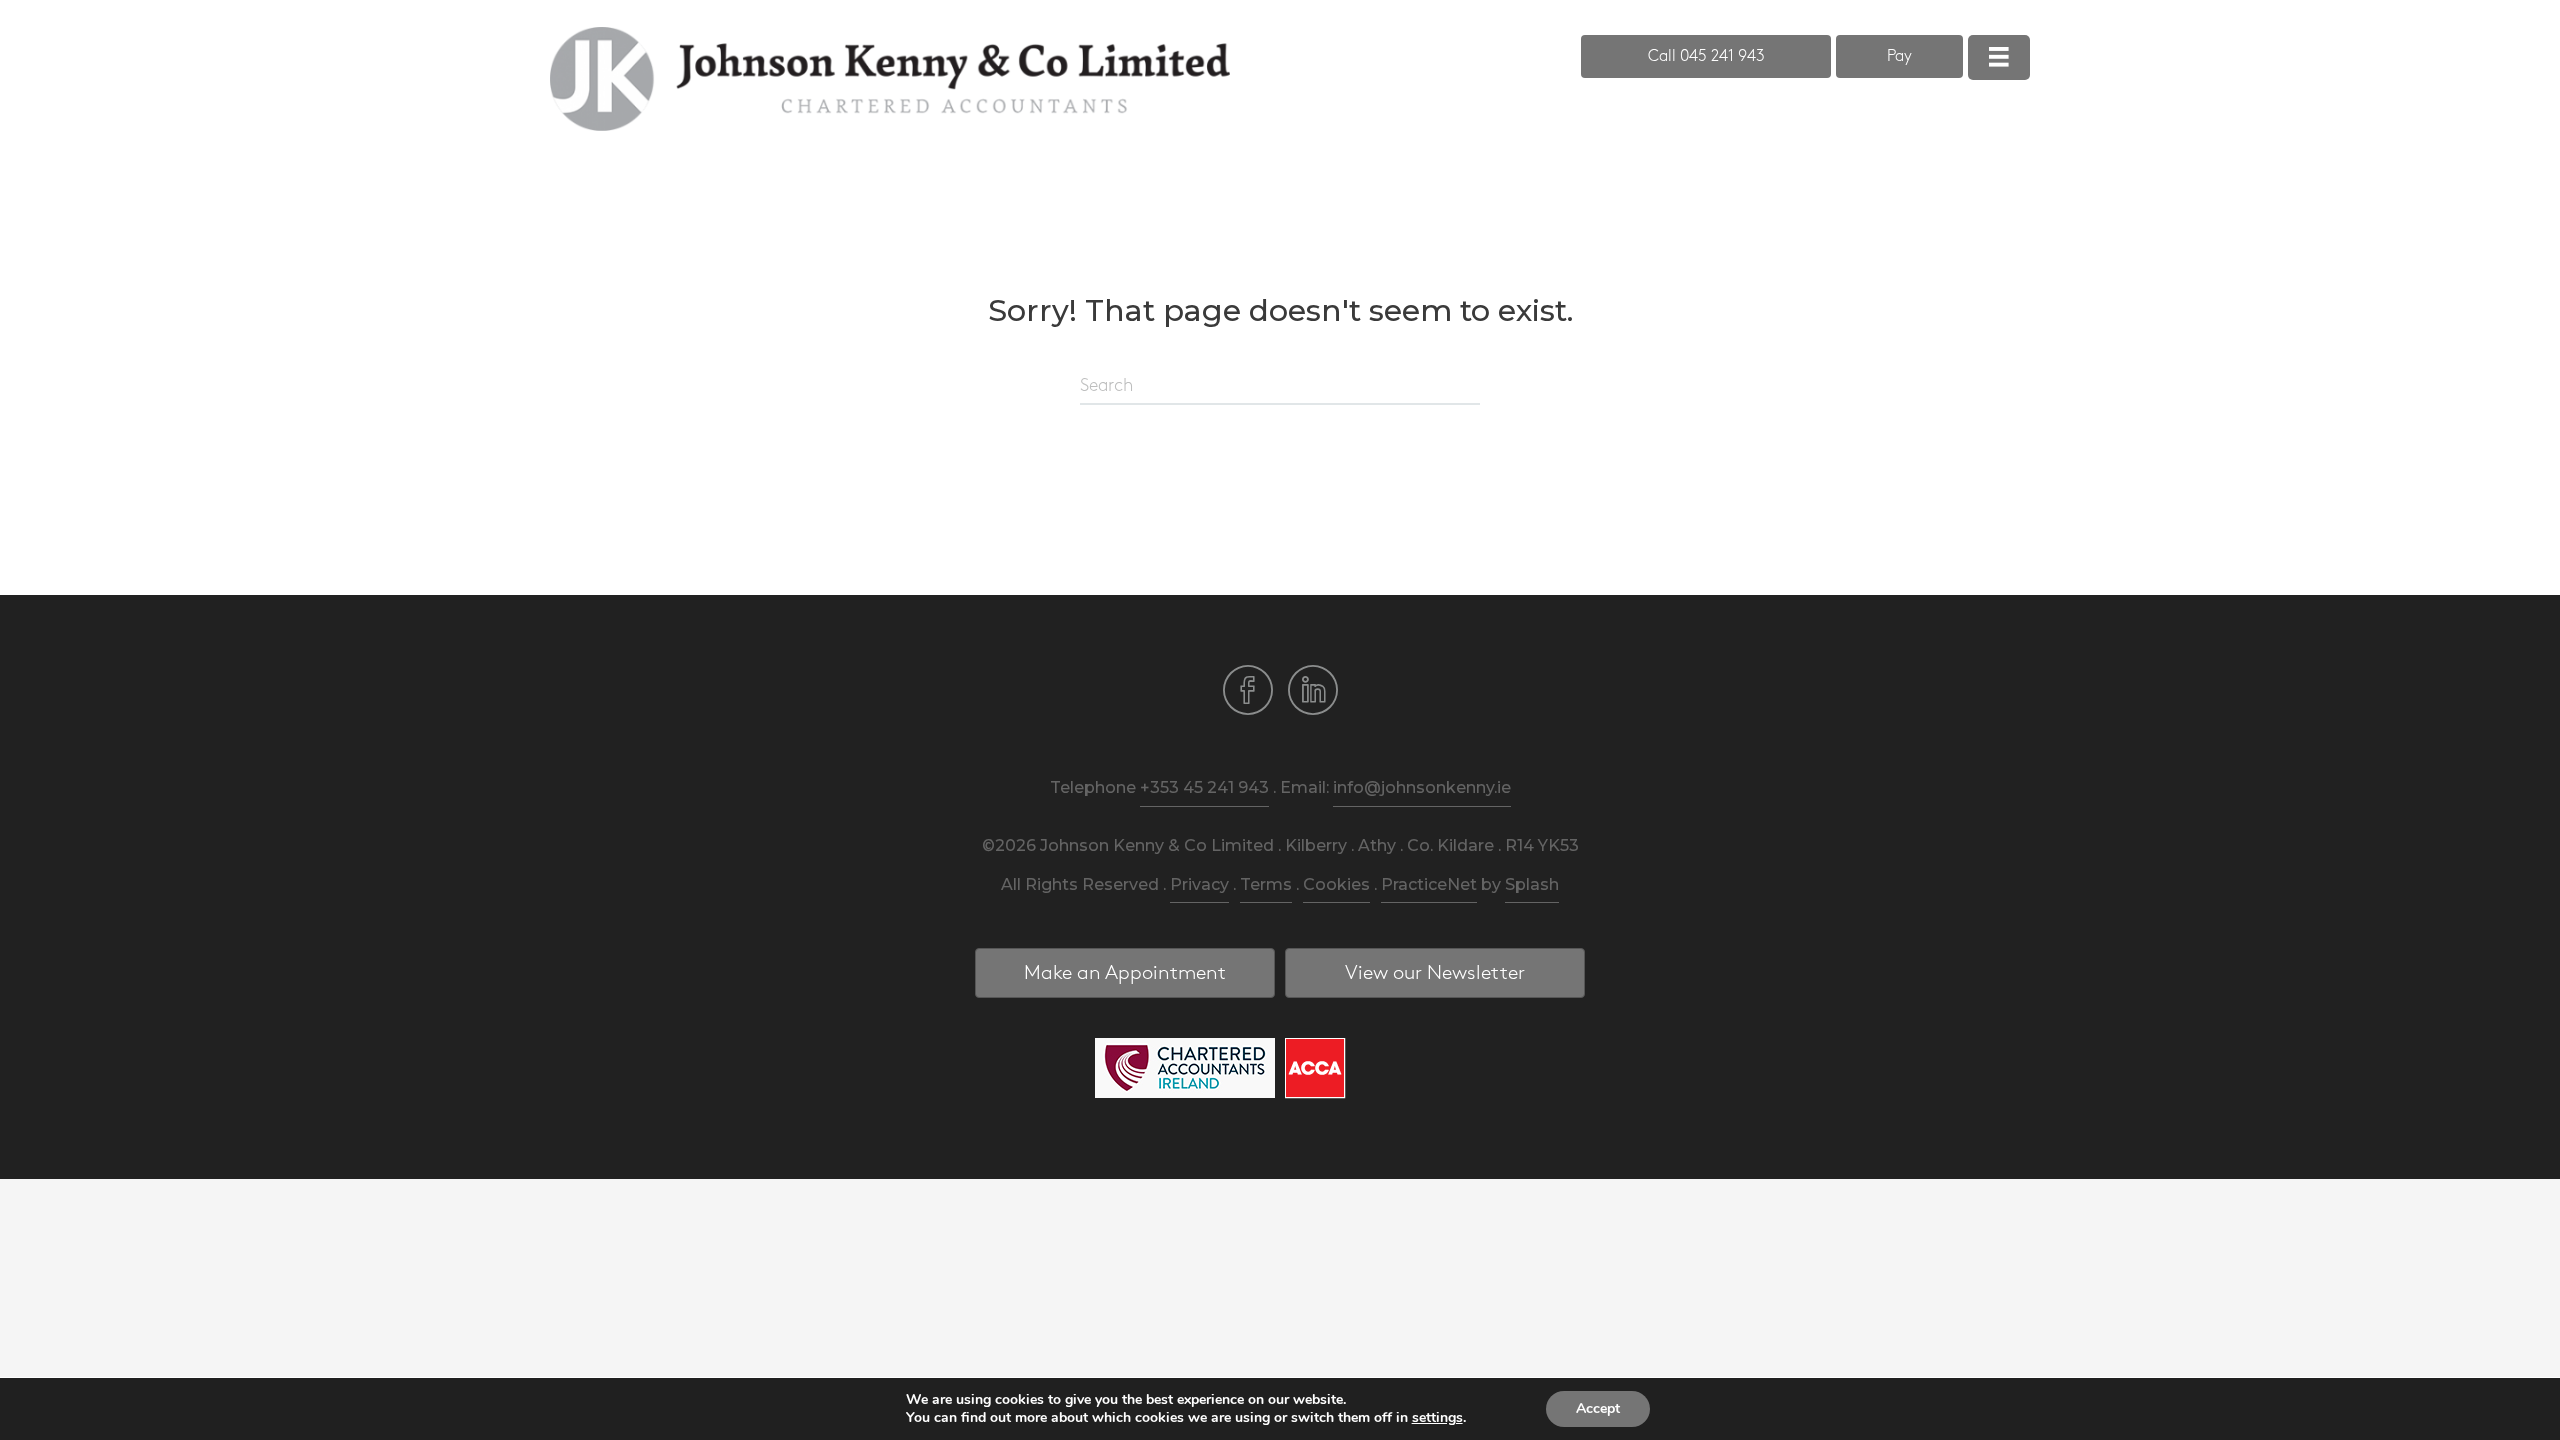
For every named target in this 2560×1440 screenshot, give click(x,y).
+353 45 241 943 (1204, 787)
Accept (1598, 1408)
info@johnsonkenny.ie (1422, 787)
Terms (1266, 884)
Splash (1532, 884)
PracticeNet (1429, 884)
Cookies (1336, 884)
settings (1437, 1418)
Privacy (1199, 884)
